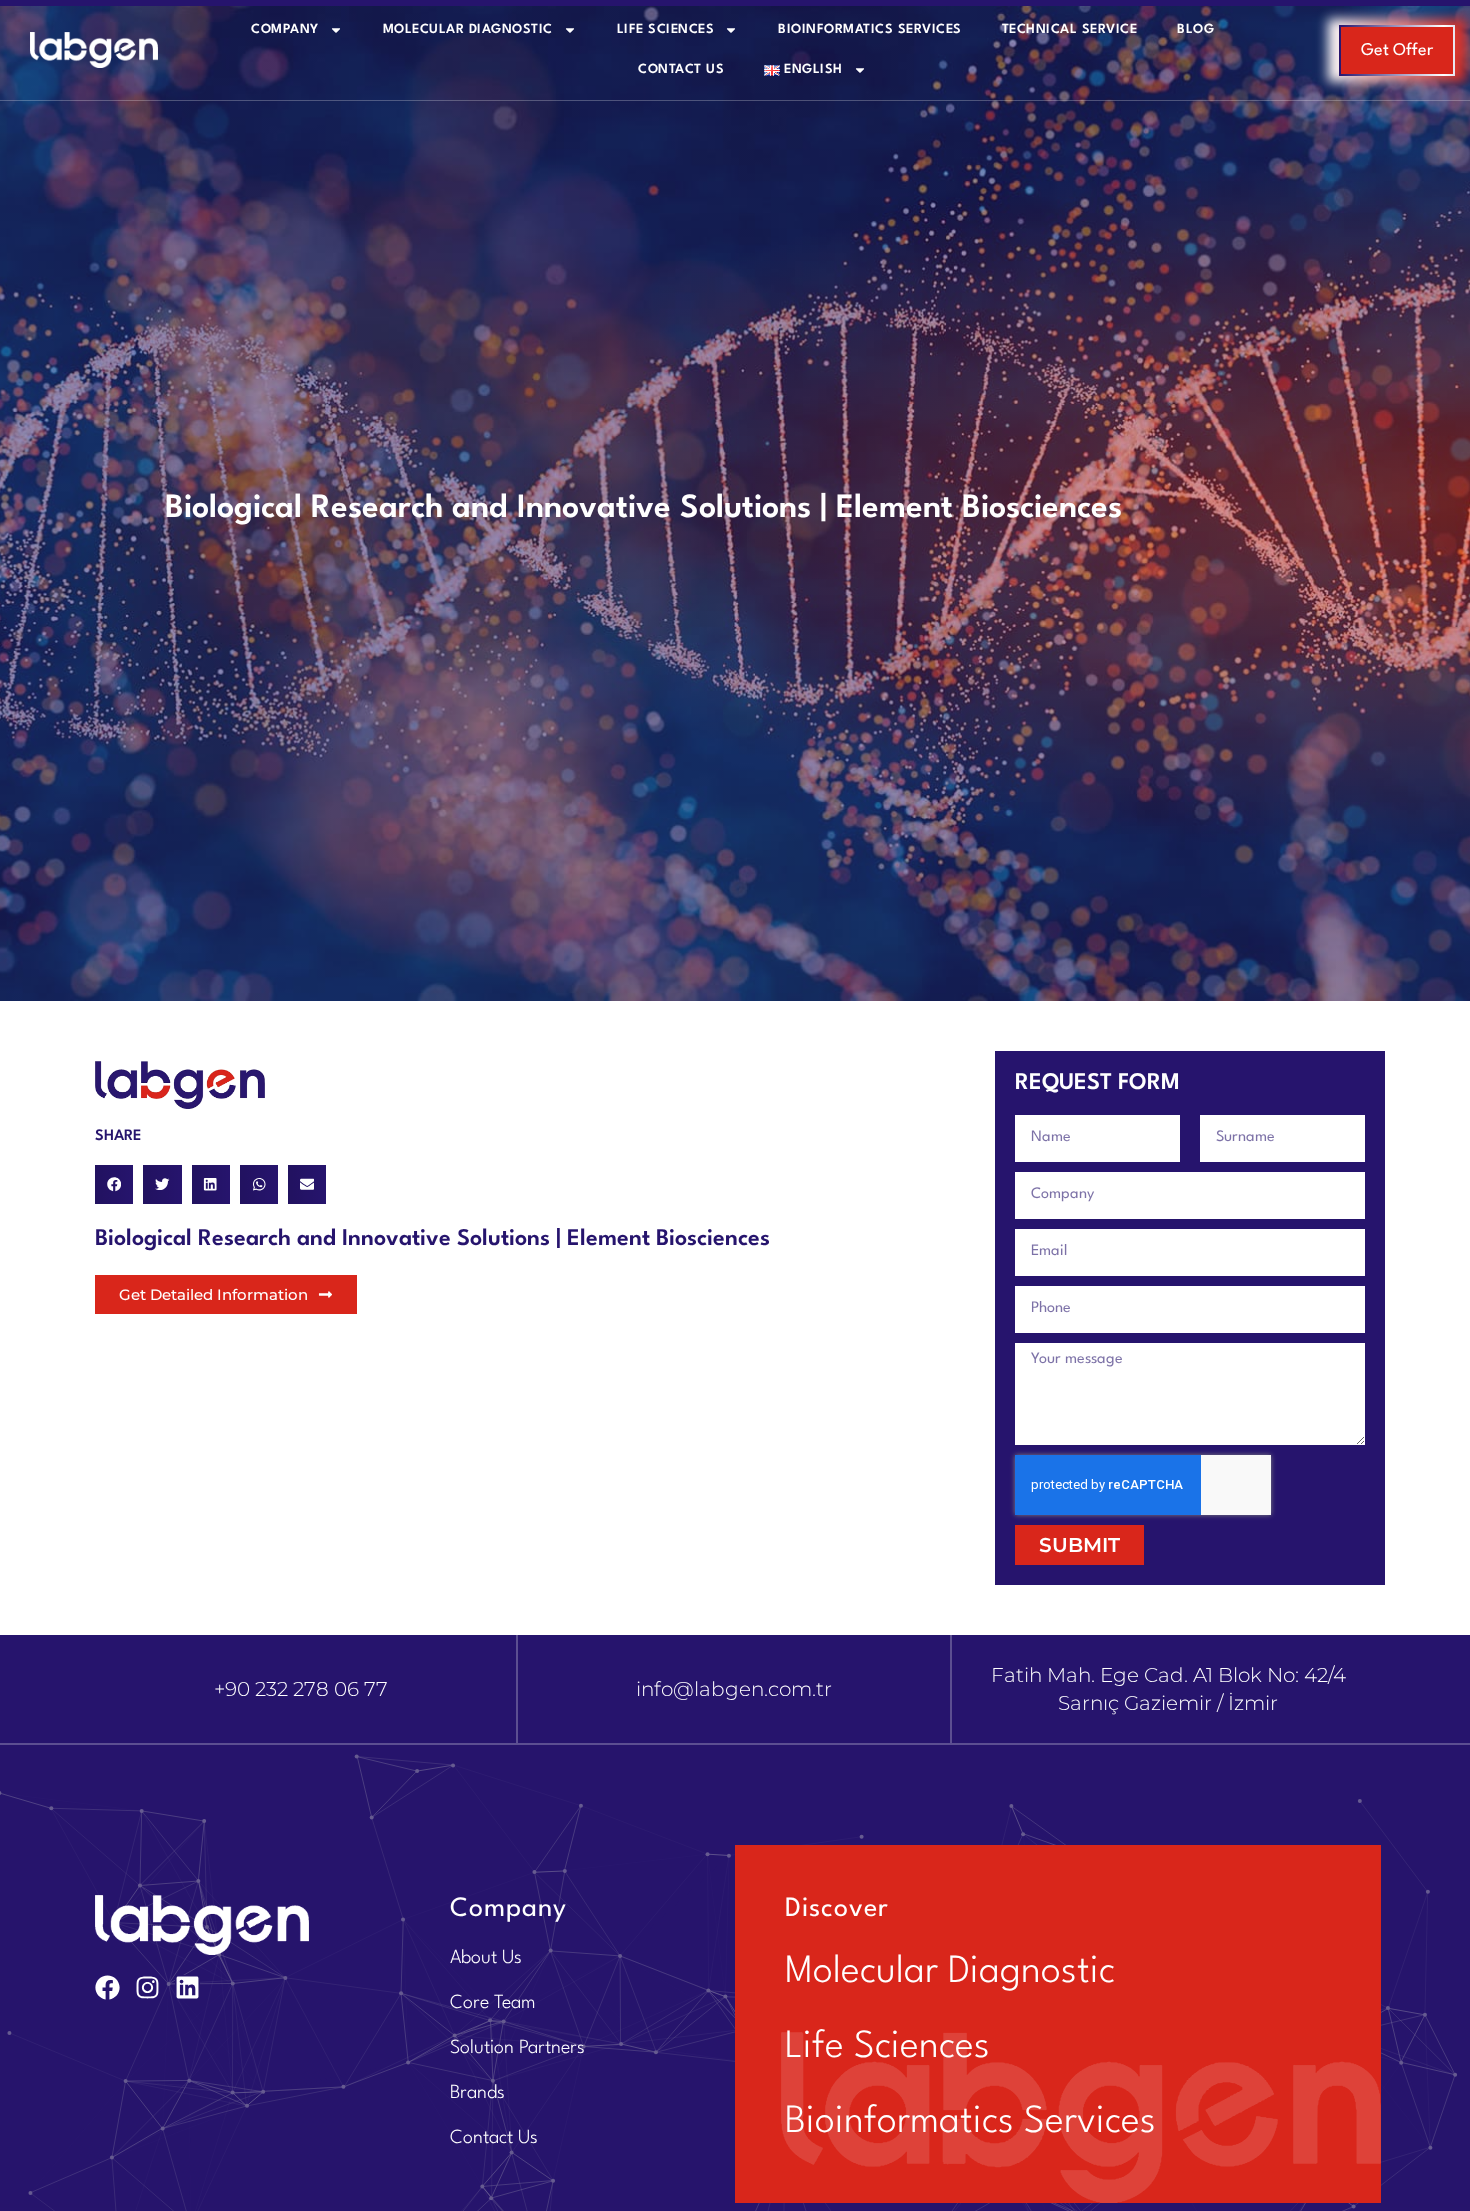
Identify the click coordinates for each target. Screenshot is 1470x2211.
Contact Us (681, 69)
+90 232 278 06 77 (301, 1689)
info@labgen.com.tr (734, 1689)
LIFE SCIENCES (666, 29)
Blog (1195, 29)
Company (285, 29)
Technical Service (1070, 29)
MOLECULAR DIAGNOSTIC (468, 29)
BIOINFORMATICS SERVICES (870, 29)
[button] (114, 1184)
